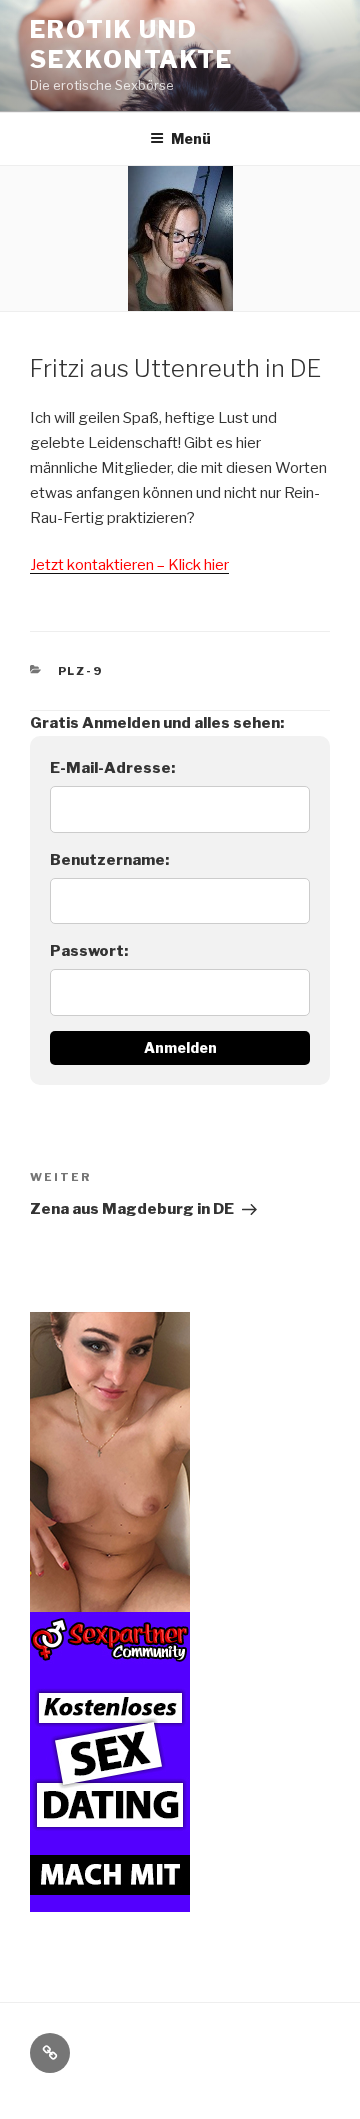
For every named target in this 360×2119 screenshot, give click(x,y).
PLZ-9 (81, 671)
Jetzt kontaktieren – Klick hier (129, 565)
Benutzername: (109, 860)
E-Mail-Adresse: (112, 768)
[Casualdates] (110, 1899)
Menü (191, 138)
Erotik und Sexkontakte (131, 44)
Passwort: (89, 951)
